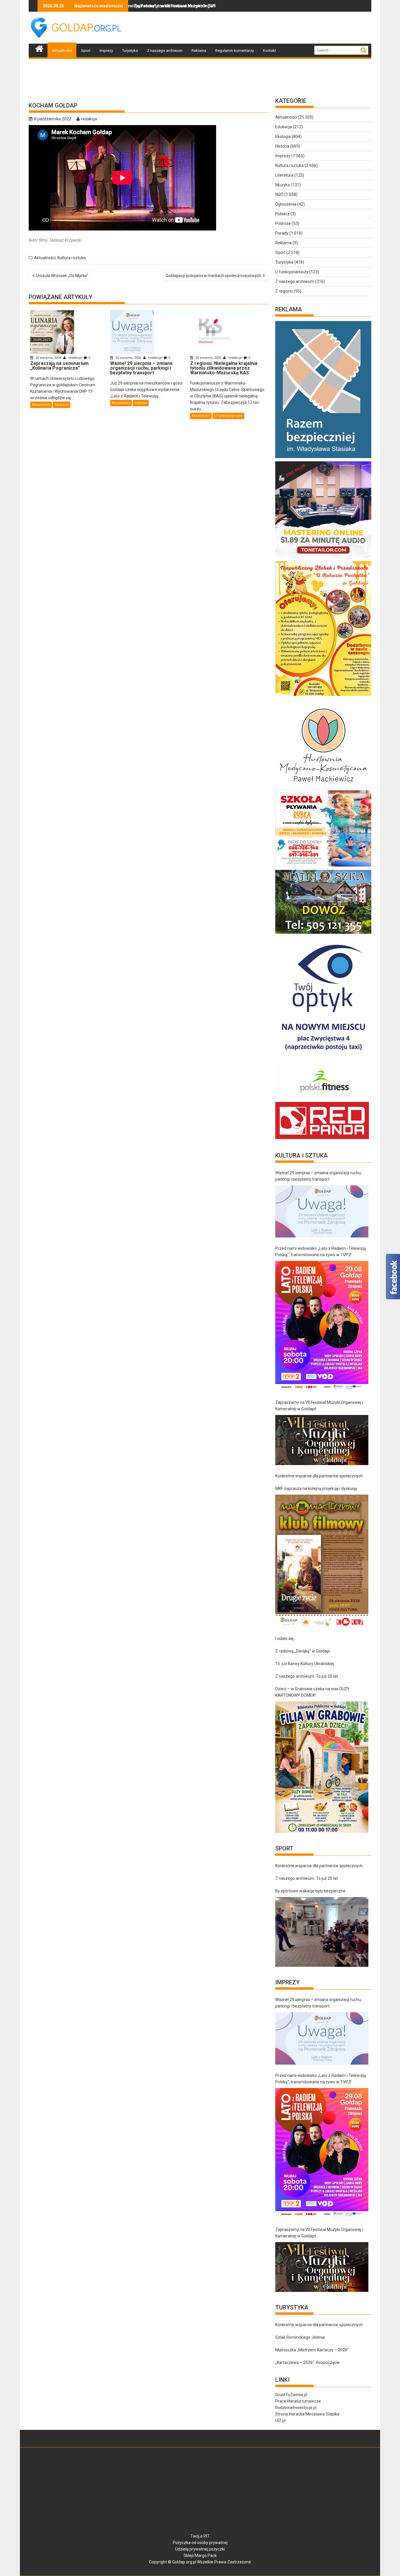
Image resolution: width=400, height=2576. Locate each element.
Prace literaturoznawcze (298, 2401)
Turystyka (130, 51)
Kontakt (270, 51)
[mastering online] (324, 558)
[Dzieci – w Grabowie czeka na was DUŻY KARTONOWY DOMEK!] (322, 1767)
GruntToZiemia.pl (291, 2395)
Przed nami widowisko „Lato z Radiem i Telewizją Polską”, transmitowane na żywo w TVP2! (321, 1252)
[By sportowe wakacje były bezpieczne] (322, 1932)
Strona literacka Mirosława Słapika (307, 2414)
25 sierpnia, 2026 (48, 358)
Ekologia (283, 136)
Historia (282, 146)
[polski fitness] (324, 1099)
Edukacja (61, 405)
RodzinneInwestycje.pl (296, 2408)
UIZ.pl (280, 2420)
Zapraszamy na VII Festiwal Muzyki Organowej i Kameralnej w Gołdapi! (319, 1406)
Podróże (283, 223)
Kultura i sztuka (72, 258)
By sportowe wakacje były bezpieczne (310, 1891)
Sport (86, 51)
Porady (282, 233)
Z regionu (284, 291)
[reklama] (324, 696)
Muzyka (283, 185)
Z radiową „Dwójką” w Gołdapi (303, 1651)
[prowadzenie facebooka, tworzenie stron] (322, 1139)
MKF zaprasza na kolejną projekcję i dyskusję (316, 1488)
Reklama (199, 51)
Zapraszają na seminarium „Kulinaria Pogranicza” (193, 6)
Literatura (284, 175)
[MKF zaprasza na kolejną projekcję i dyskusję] (322, 1561)
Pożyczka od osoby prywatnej (200, 2543)
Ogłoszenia (286, 204)
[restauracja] (324, 934)
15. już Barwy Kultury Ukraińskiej (305, 1664)
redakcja (89, 119)
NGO (279, 194)
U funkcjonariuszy (228, 416)
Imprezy (106, 51)
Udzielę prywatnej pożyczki (200, 2549)
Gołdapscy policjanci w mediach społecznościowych (213, 276)
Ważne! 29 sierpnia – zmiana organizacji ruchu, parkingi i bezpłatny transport (318, 1176)
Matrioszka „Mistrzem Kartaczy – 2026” (312, 2350)
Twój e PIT (200, 2536)
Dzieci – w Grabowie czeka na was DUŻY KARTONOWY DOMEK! (312, 1692)
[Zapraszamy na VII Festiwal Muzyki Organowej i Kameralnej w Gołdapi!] (322, 1440)
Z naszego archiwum (165, 51)
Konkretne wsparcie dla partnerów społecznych (319, 1476)
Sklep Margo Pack (200, 2555)
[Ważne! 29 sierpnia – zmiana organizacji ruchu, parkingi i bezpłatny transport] (322, 1212)
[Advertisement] (265, 28)
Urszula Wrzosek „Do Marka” (62, 276)
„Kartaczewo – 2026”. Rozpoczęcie (307, 2362)
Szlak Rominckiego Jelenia (300, 2337)
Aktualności (62, 51)
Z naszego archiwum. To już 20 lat (307, 1676)
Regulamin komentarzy (235, 51)
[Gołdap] (39, 48)
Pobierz (282, 214)
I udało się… (286, 1638)
